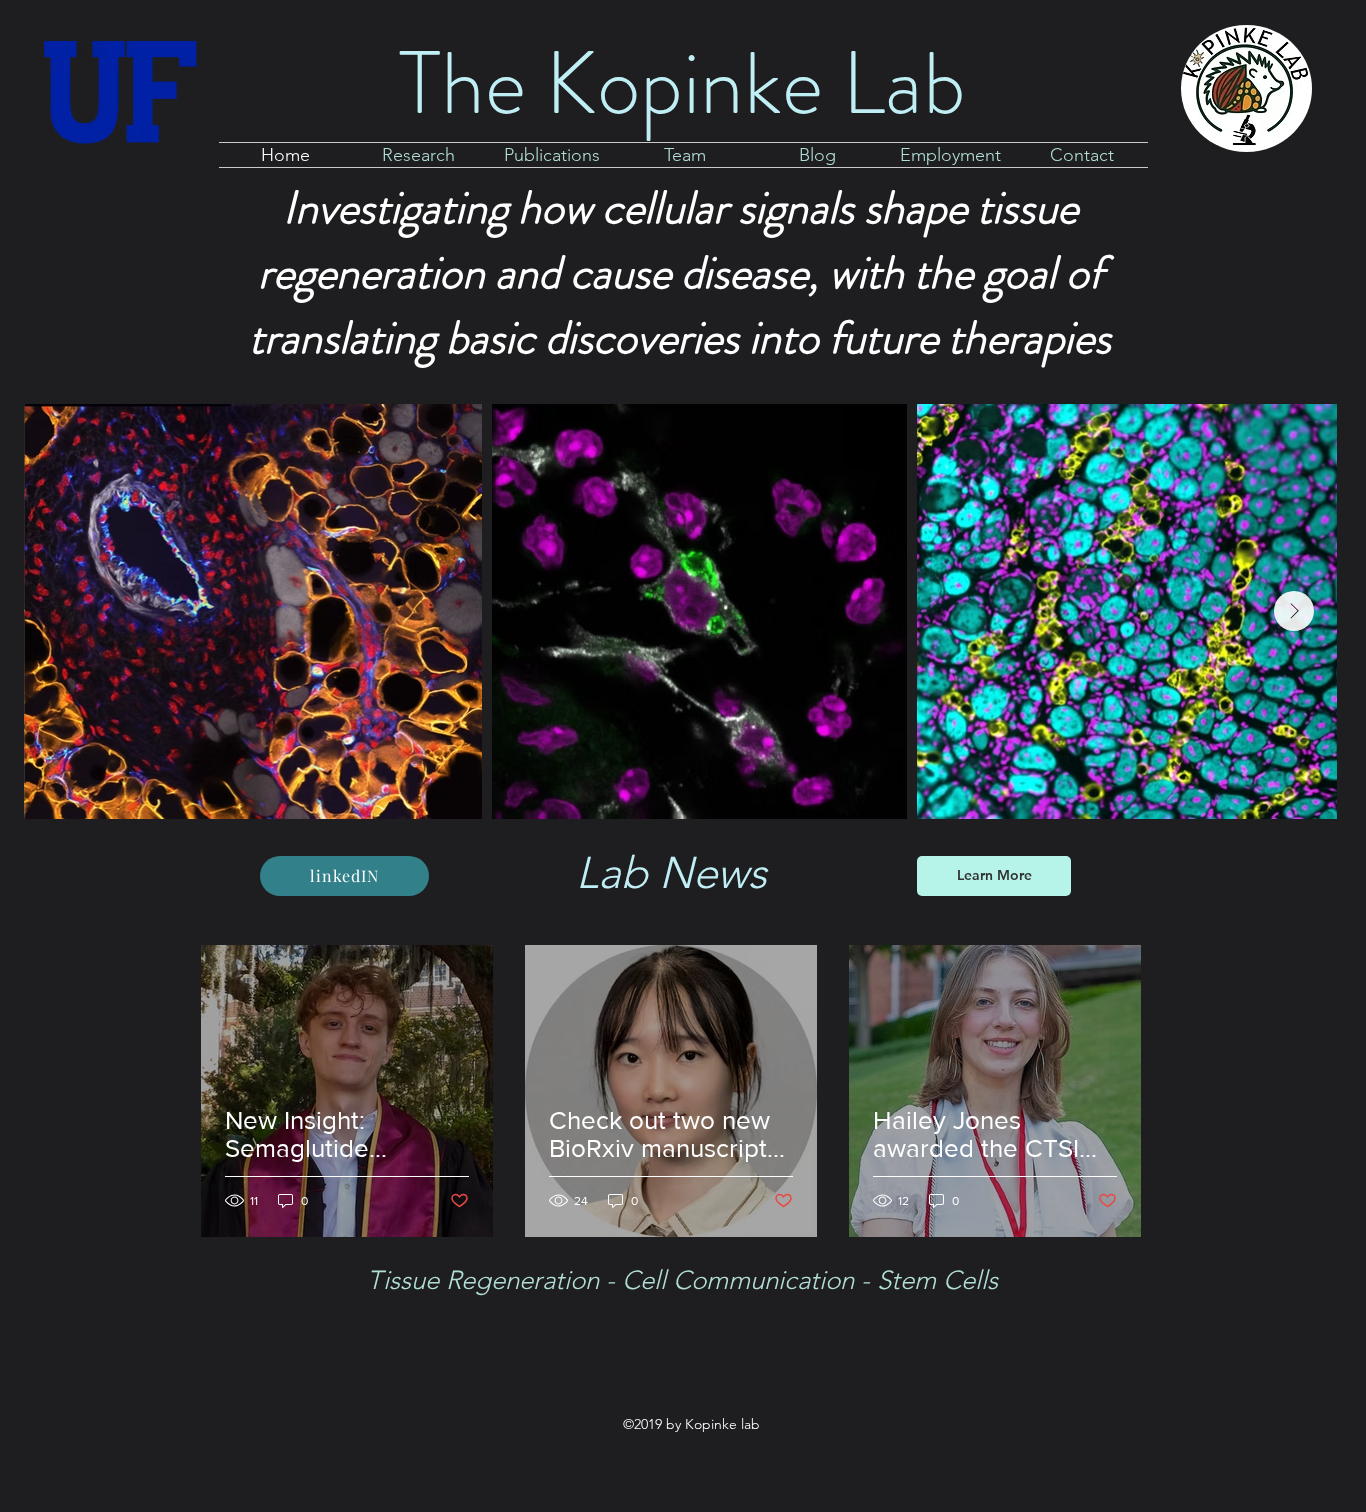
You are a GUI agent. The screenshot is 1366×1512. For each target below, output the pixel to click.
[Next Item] (1294, 611)
